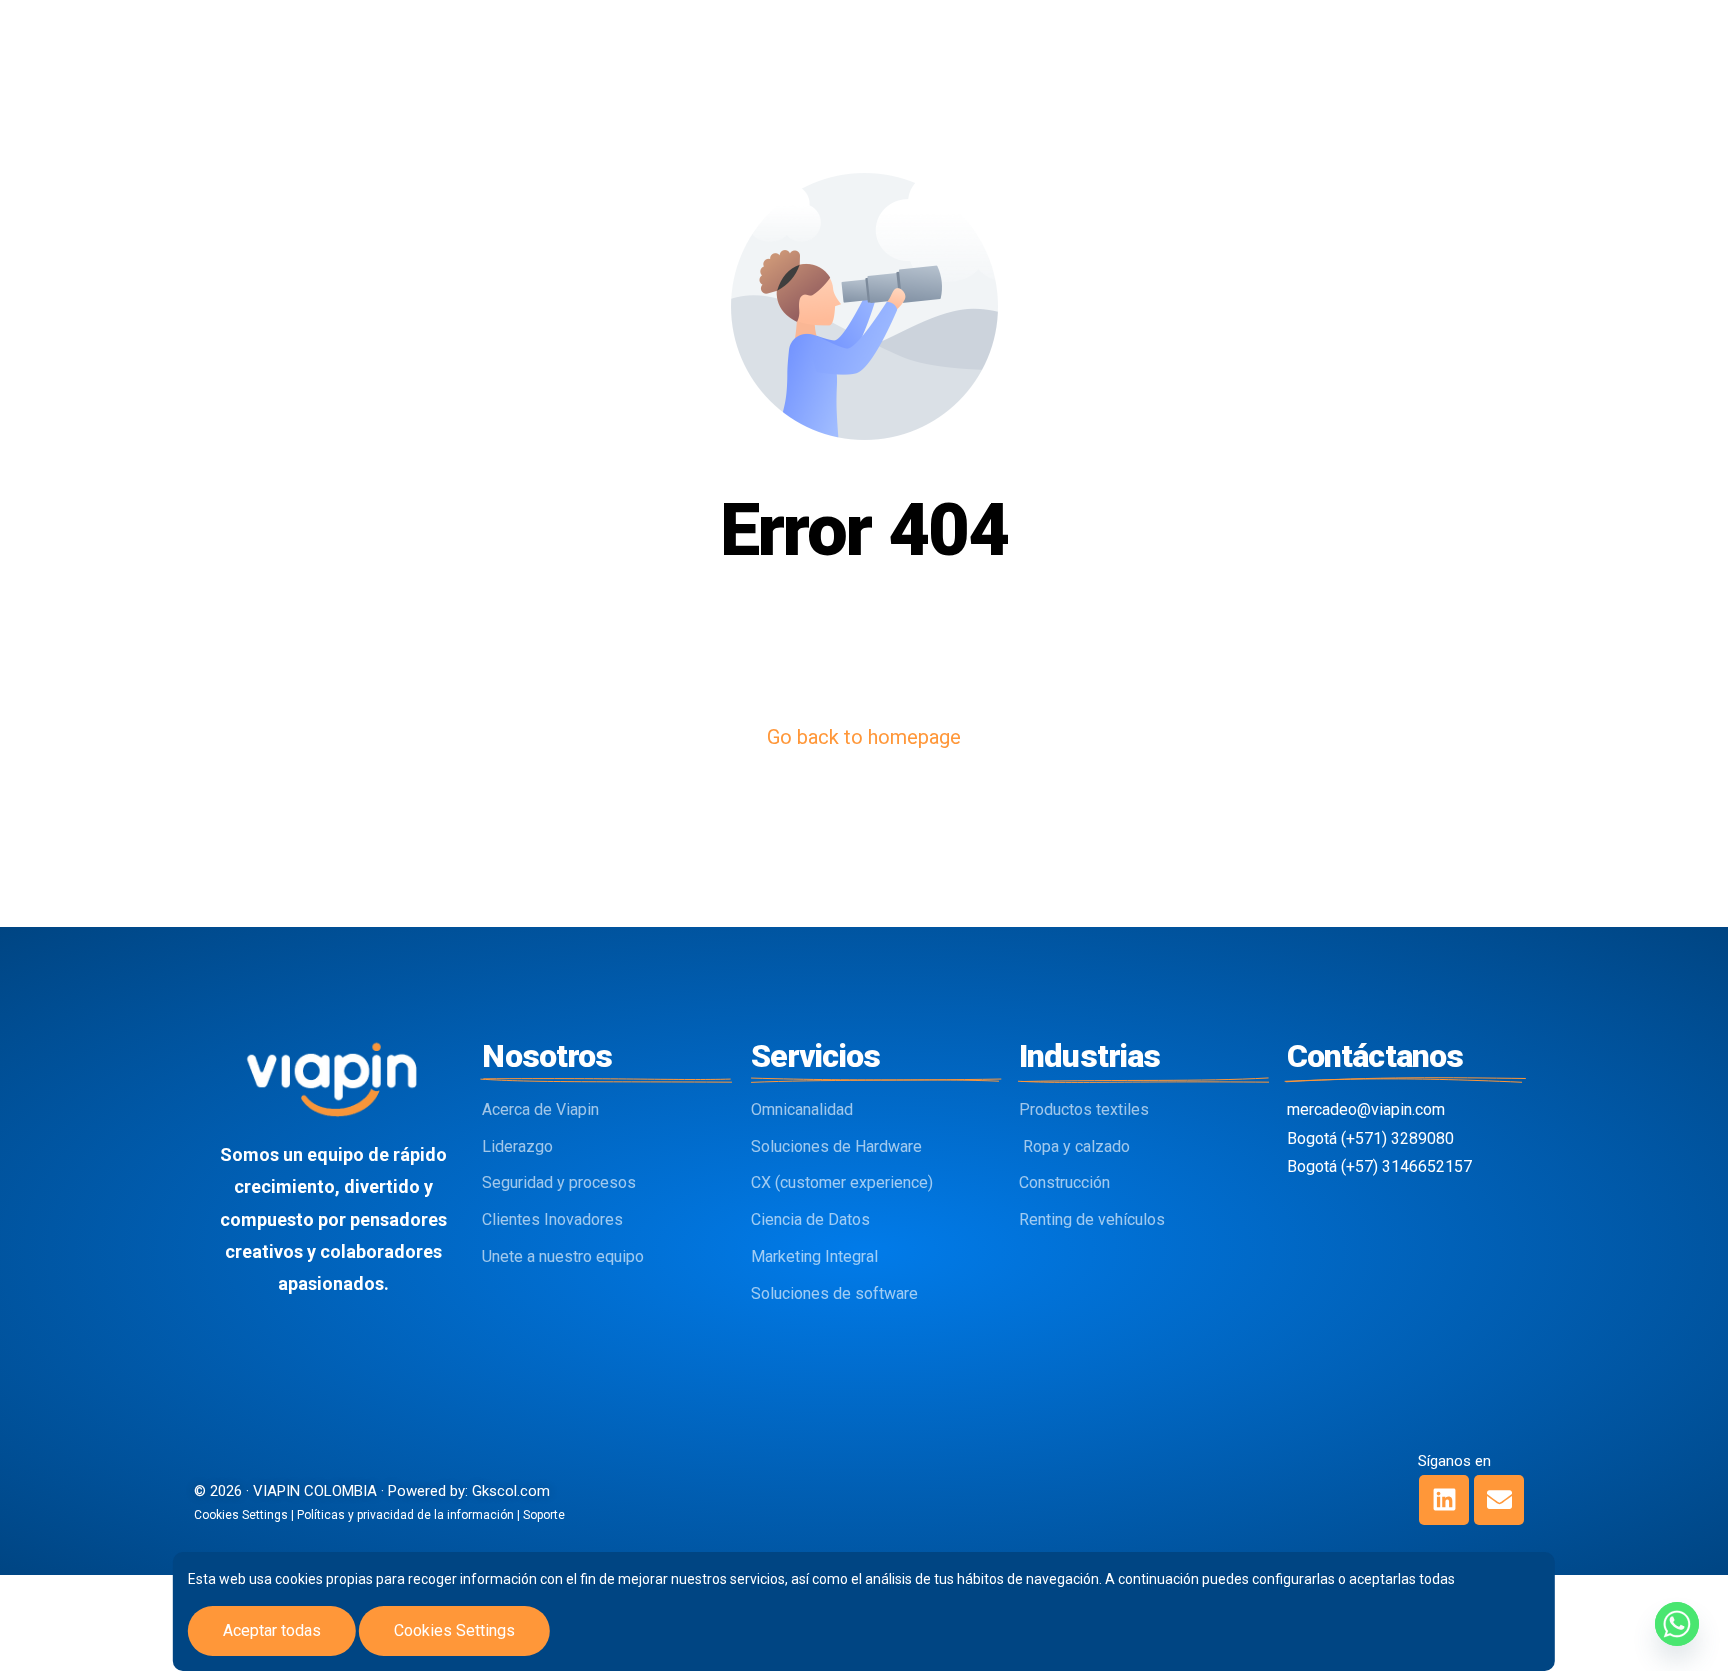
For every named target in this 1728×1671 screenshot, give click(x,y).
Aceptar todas (272, 1630)
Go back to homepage (864, 737)
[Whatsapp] (1677, 1624)
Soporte (544, 1515)
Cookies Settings (454, 1630)
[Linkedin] (1444, 1500)
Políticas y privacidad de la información (405, 1515)
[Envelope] (1499, 1500)
